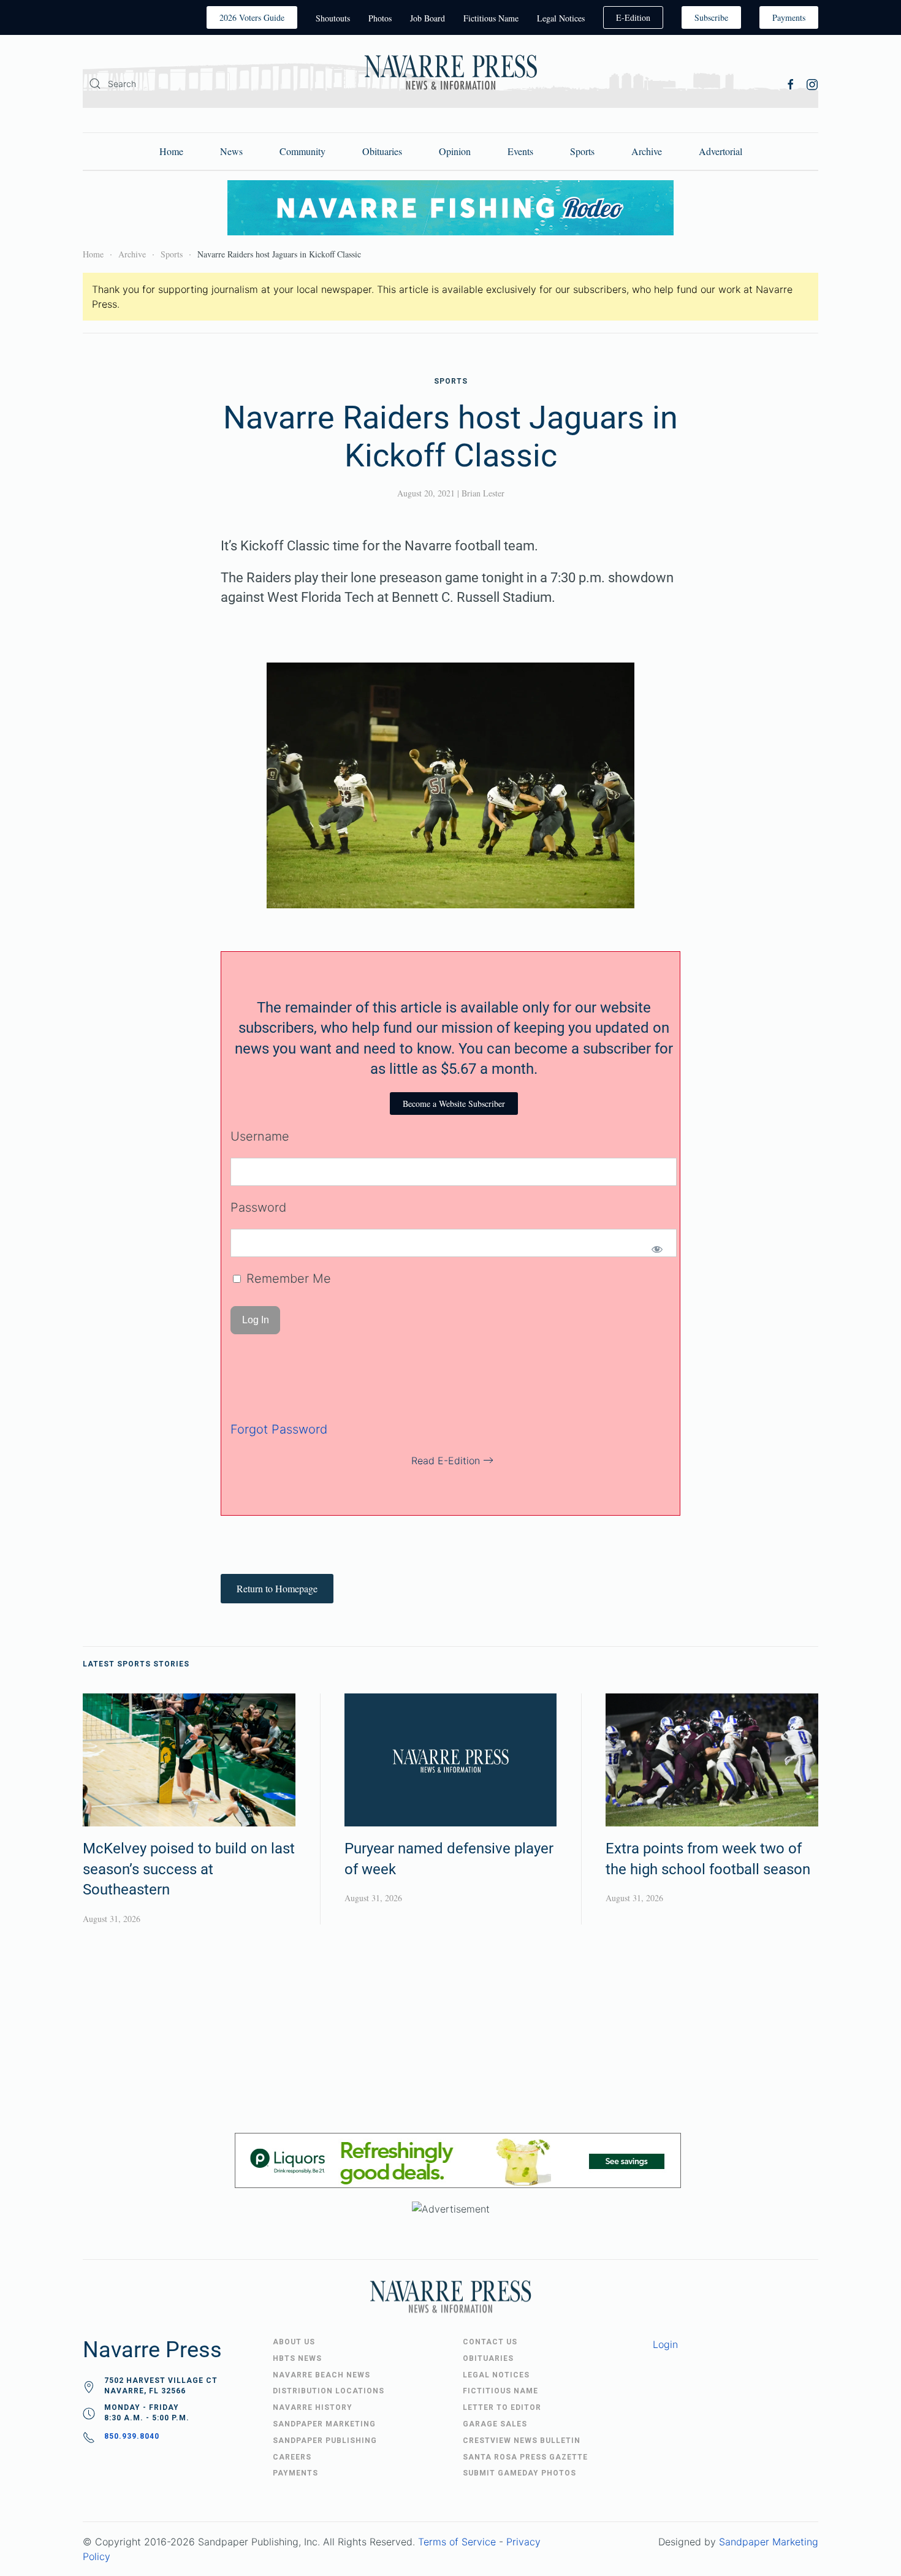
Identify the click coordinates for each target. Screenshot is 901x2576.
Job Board (428, 18)
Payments (789, 17)
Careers (292, 2457)
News (231, 151)
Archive (647, 151)
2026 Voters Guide (252, 17)
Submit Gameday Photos (519, 2473)
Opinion (455, 151)
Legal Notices (561, 18)
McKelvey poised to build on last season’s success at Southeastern (189, 1869)
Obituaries (382, 151)
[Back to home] (450, 74)
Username (260, 1136)
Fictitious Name (491, 18)
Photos (380, 18)
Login (665, 2344)
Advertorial (720, 151)
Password (258, 1207)
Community (302, 151)
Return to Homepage (277, 1588)
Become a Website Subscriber (454, 1104)
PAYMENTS (295, 2473)
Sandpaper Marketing (769, 2542)
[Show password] (657, 1249)
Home (171, 151)
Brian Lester (483, 493)
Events (520, 151)
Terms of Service (457, 2542)
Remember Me (287, 1279)
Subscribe (711, 17)
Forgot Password (279, 1429)
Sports (582, 151)
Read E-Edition (446, 1461)
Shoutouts (333, 18)
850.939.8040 (132, 2436)
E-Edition (633, 17)
